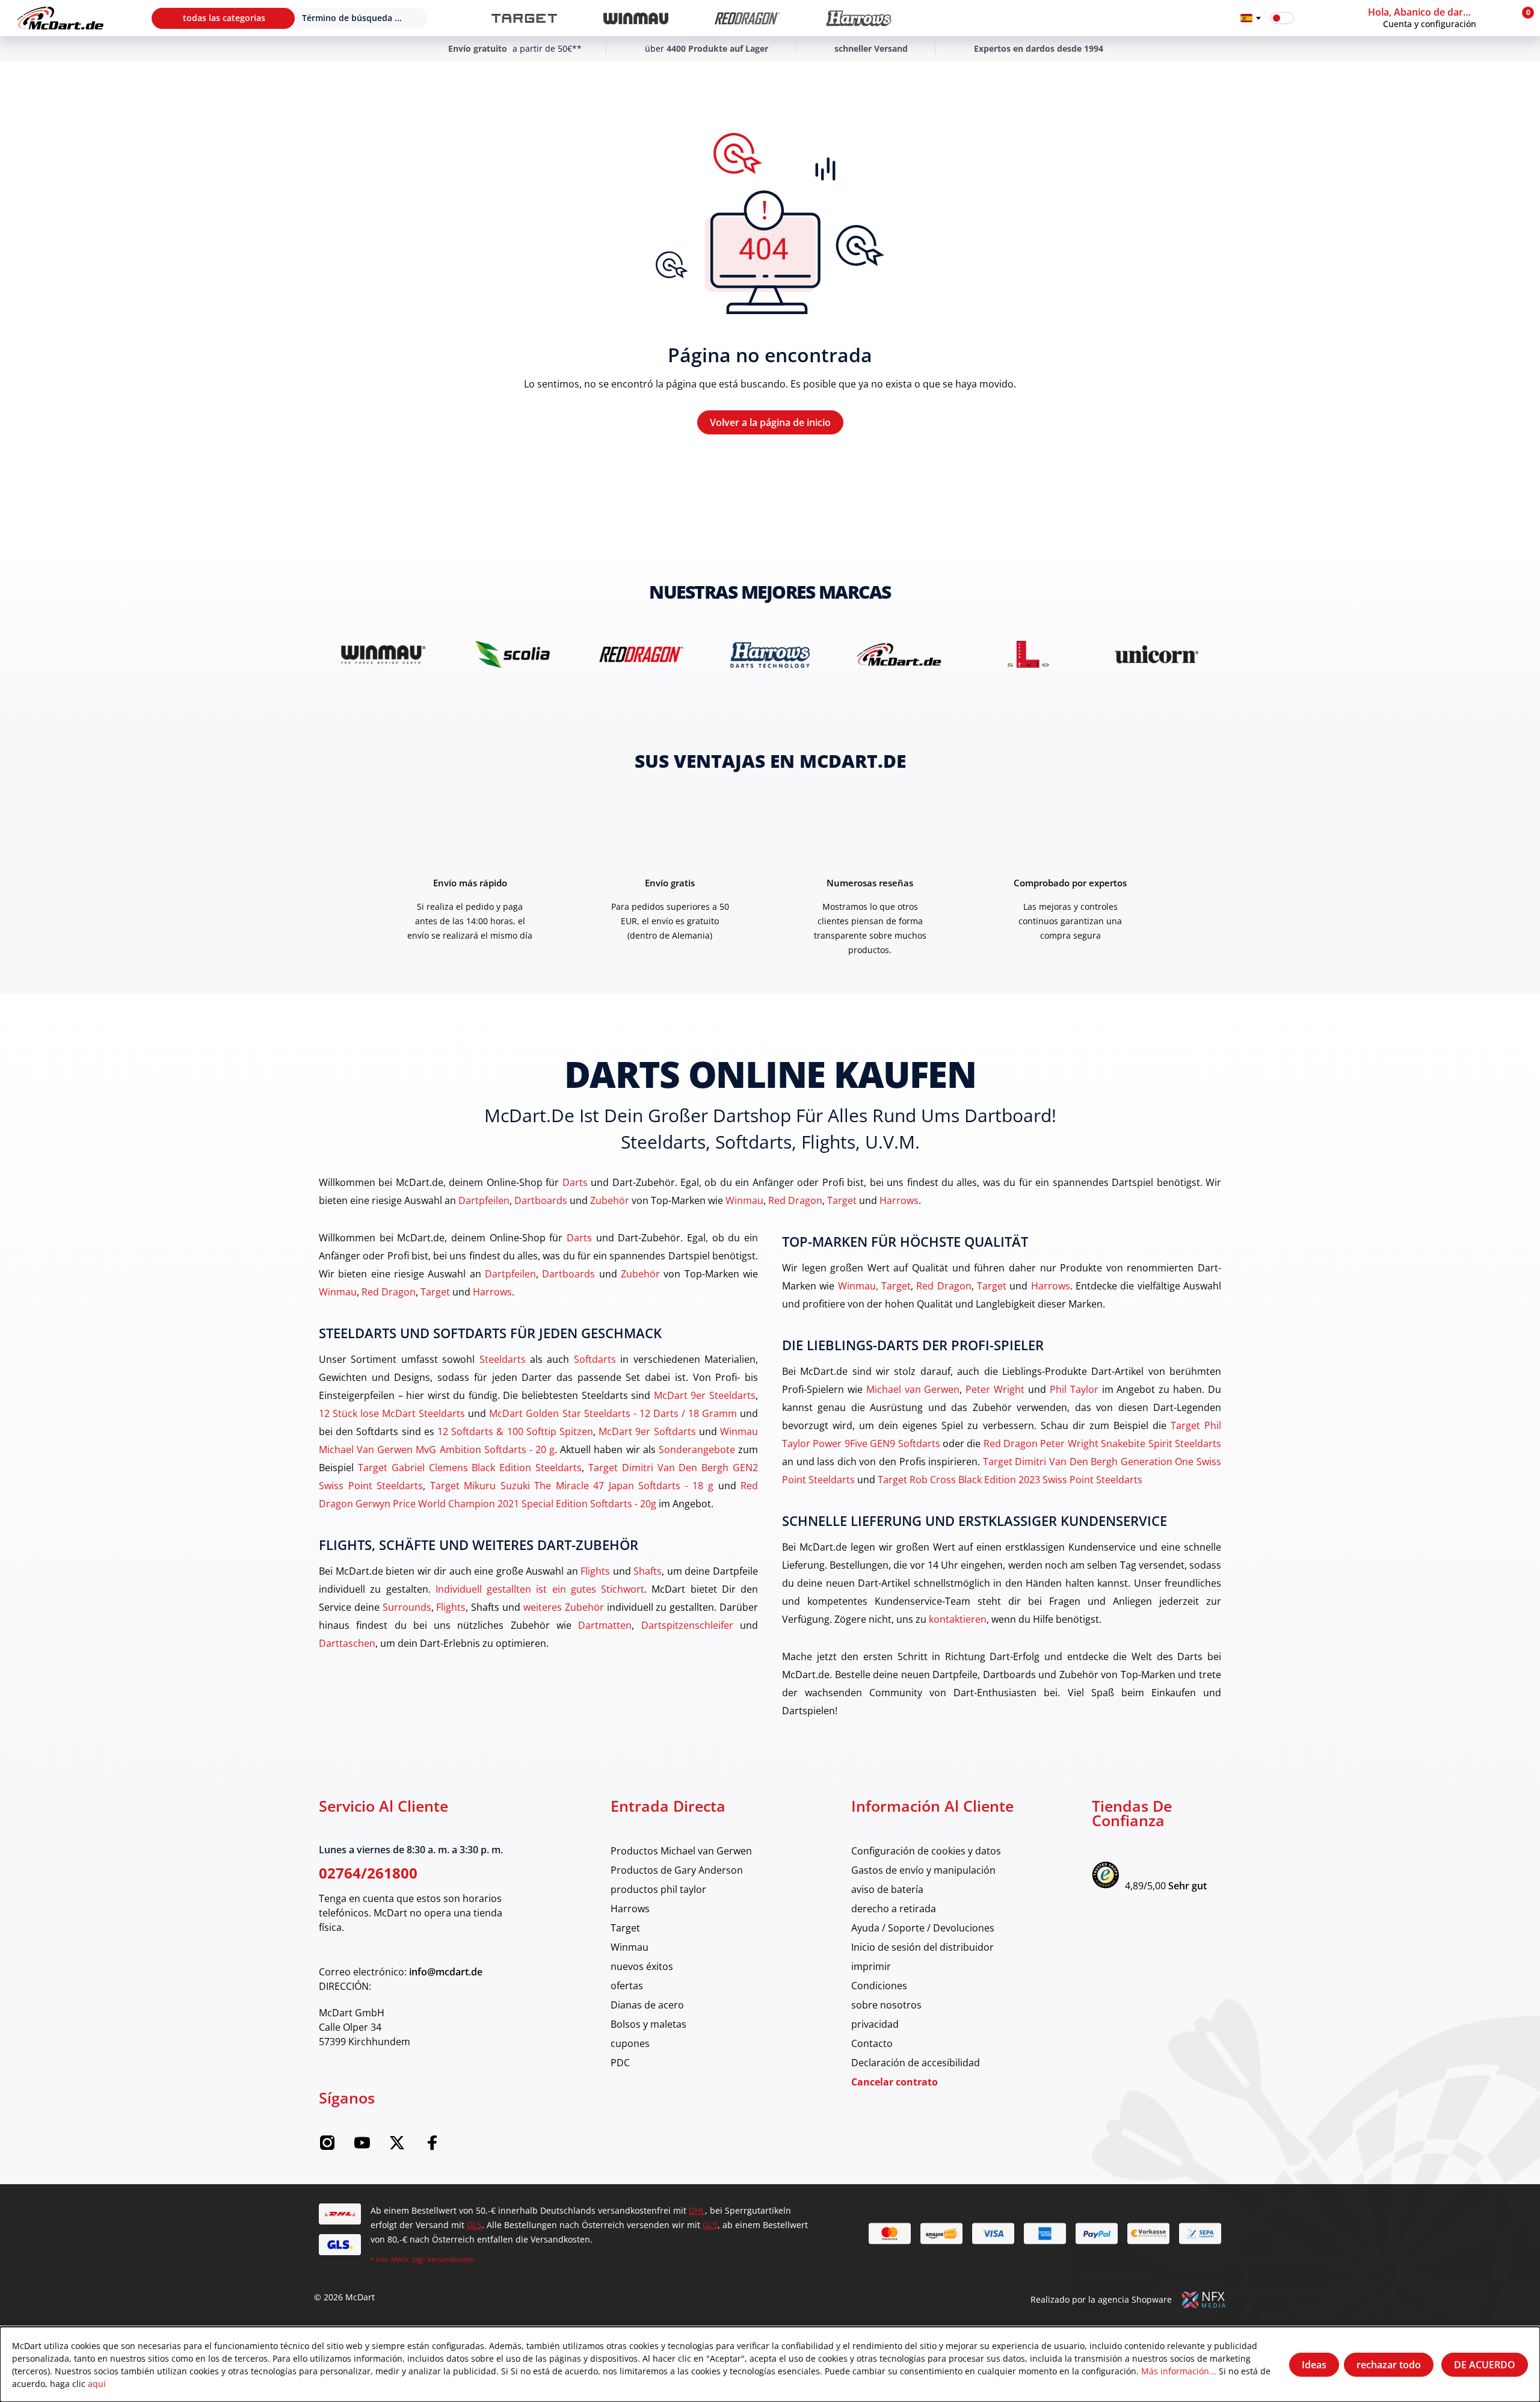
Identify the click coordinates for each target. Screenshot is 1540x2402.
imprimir (871, 1966)
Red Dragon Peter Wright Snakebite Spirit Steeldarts (1102, 1443)
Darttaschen (347, 1643)
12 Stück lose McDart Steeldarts (392, 1413)
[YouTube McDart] (362, 2147)
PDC (620, 2062)
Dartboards (541, 1200)
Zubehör (610, 1200)
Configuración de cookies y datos (926, 1851)
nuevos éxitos (642, 1966)
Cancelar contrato (895, 2082)
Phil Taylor (1074, 1389)
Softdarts (595, 1359)
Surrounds (407, 1607)
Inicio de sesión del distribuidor (922, 1947)
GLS (474, 2225)
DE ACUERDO (1485, 2365)
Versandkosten (451, 2259)
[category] (524, 18)
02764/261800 (368, 1873)
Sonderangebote (697, 1449)
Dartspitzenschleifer (687, 1625)
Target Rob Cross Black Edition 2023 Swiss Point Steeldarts (1010, 1479)
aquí (97, 2384)
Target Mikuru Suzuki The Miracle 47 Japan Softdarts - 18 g (572, 1485)
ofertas (627, 1985)
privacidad (875, 2024)
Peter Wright (995, 1389)
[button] (1437, 18)
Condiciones (879, 1985)
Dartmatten (605, 1625)
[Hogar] (60, 18)
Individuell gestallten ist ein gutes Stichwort (540, 1589)
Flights (595, 1571)
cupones (630, 2043)
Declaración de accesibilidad (916, 2062)
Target (842, 1200)
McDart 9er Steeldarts (705, 1395)
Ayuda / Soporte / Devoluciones (923, 1928)
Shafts (648, 1571)
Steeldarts (503, 1359)
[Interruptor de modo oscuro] (1282, 18)
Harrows (899, 1200)
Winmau (744, 1200)
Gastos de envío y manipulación (923, 1870)
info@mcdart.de (446, 1972)
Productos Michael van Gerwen (681, 1851)
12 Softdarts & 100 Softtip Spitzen (515, 1431)
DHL (697, 2210)
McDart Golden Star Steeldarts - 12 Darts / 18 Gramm (613, 1413)
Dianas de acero (647, 2005)
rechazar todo (1389, 2365)
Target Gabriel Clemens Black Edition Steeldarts (470, 1467)
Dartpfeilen (484, 1200)
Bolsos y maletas (648, 2024)
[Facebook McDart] (432, 2147)
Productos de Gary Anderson (677, 1870)
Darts (575, 1182)
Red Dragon (795, 1200)
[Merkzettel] (1311, 18)
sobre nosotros (886, 2005)
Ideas (1314, 2365)
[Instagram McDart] (327, 2147)
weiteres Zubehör (564, 1607)
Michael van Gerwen (913, 1389)
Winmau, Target (874, 1286)
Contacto (872, 2043)
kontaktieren (958, 1619)
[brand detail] (383, 654)
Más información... (1179, 2371)
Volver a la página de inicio (770, 422)
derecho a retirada (894, 1908)
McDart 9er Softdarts (647, 1431)
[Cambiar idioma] (1251, 18)
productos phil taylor (658, 1889)
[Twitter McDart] (397, 2147)
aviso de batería (887, 1889)
